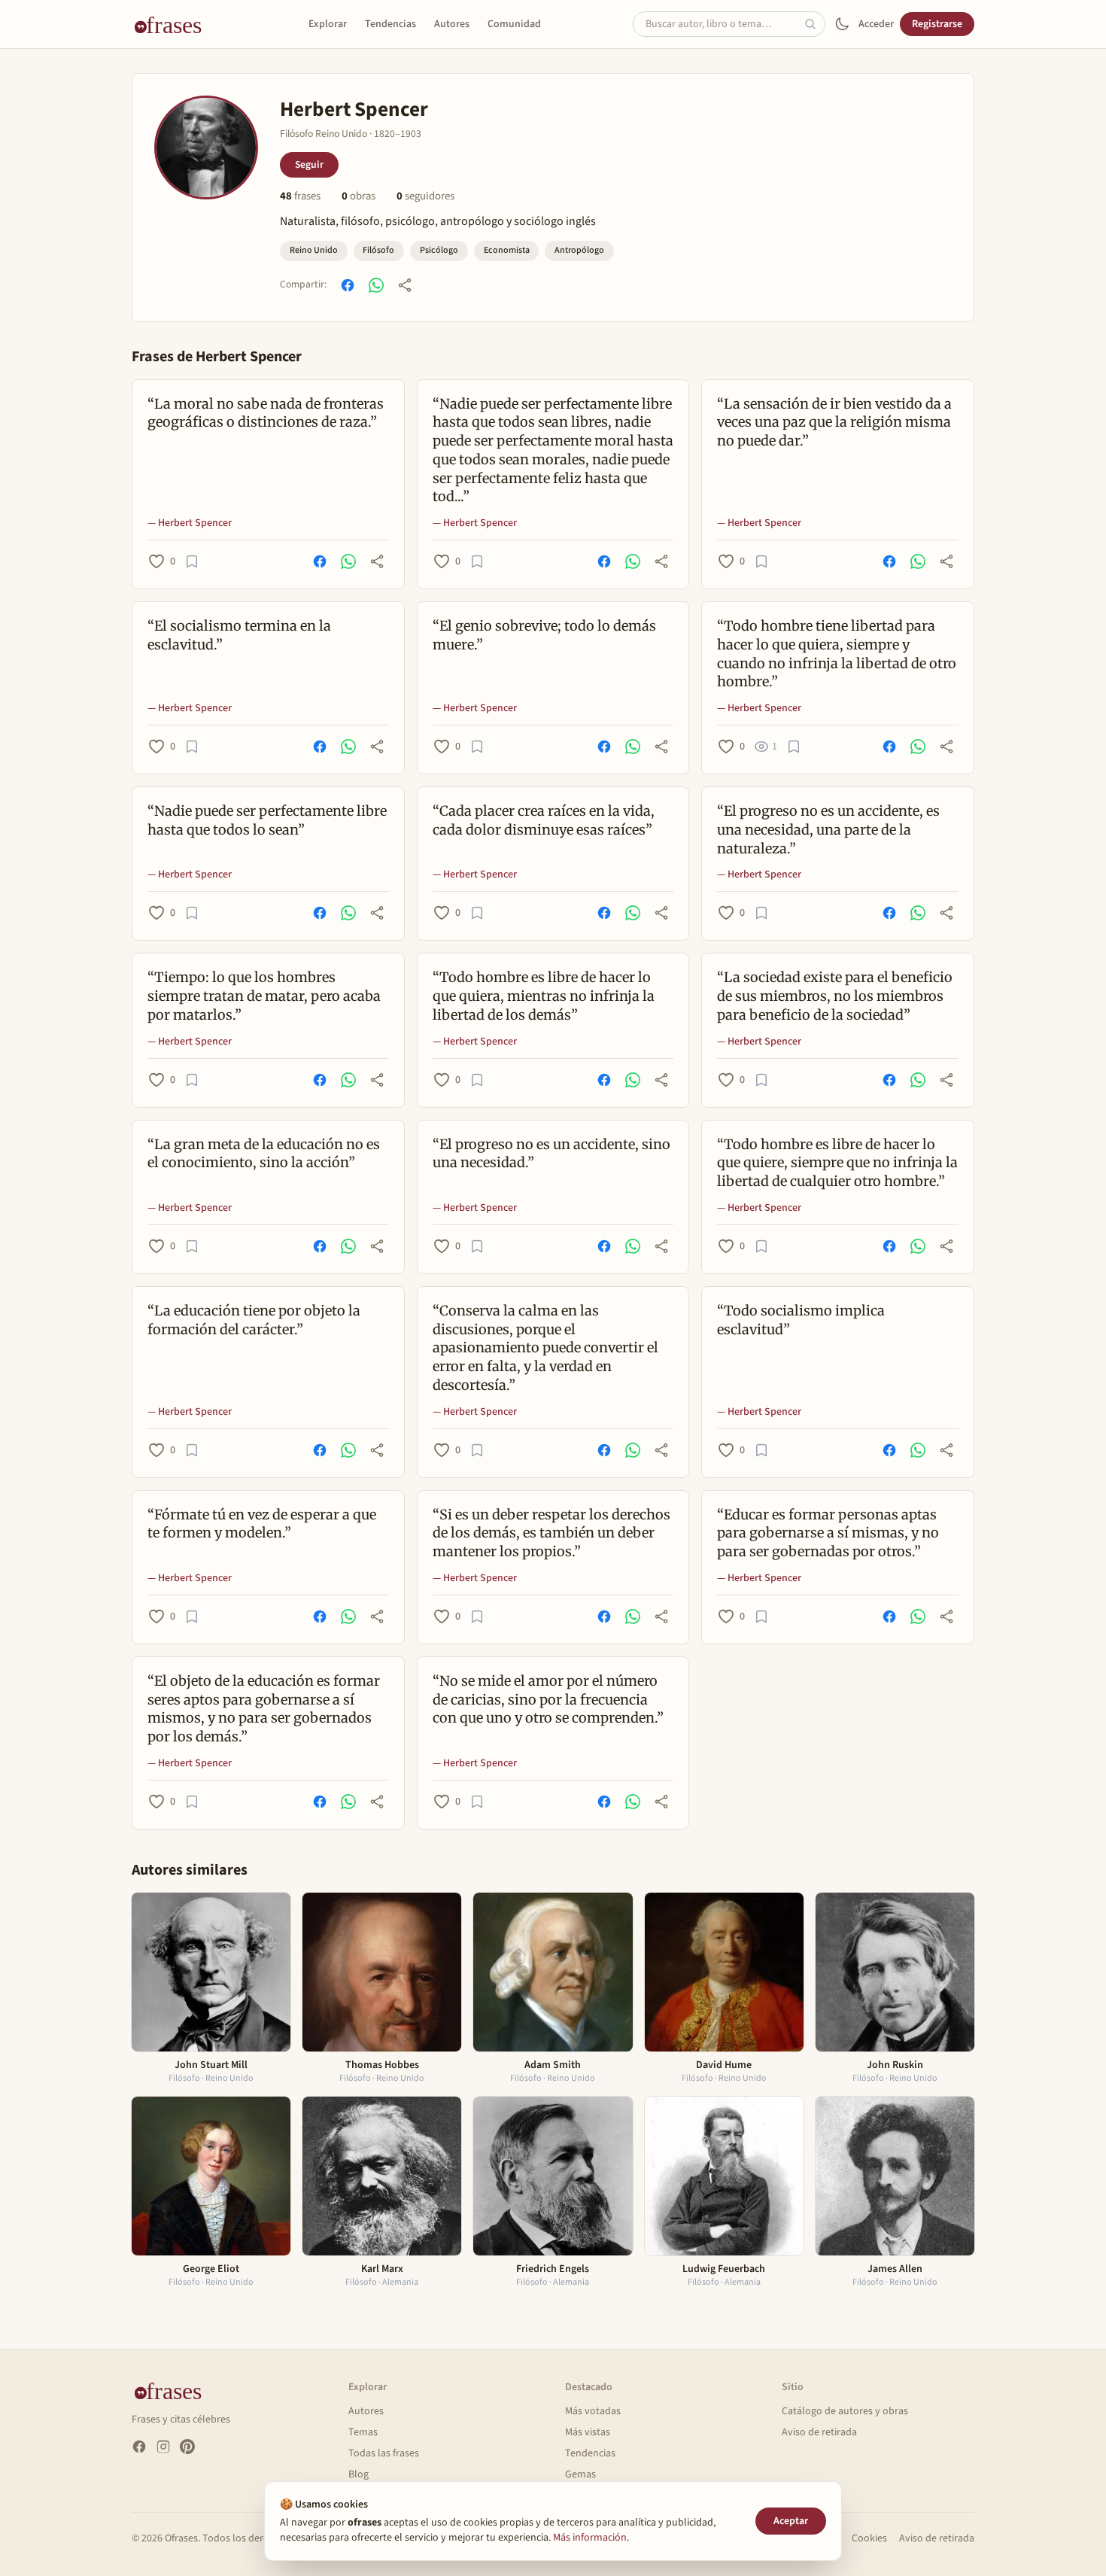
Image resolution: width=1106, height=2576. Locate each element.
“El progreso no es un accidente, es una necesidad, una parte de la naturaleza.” (828, 830)
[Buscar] (815, 24)
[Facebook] (139, 2447)
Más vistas (588, 2432)
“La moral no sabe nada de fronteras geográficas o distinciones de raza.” (266, 413)
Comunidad (514, 24)
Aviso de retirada (819, 2432)
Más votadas (593, 2411)
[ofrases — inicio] (174, 24)
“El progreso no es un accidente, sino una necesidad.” (551, 1154)
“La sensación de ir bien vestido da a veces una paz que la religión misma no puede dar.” (834, 423)
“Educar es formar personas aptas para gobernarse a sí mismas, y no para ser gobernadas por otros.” (828, 1533)
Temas (363, 2432)
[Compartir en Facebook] (348, 285)
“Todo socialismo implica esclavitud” (801, 1320)
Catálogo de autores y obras (845, 2411)
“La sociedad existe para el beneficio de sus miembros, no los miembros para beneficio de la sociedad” (835, 996)
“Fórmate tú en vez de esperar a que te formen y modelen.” (262, 1524)
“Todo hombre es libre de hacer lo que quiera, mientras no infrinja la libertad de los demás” (544, 996)
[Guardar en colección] (192, 561)
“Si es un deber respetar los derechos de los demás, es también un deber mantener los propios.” (551, 1533)
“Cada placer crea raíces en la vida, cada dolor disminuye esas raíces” (544, 820)
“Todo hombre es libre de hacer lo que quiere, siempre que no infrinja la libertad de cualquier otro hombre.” (837, 1163)
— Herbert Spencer (190, 523)
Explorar (328, 24)
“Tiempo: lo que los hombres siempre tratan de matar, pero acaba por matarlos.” (264, 996)
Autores (452, 24)
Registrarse (937, 24)
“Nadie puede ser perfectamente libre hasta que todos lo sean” (267, 820)
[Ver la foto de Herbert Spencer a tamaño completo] (206, 148)
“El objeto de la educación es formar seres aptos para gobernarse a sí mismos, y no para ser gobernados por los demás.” (264, 1709)
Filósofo (378, 250)
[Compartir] (405, 285)
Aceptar (791, 2521)
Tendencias (390, 24)
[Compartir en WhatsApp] (376, 285)
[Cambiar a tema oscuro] (842, 24)
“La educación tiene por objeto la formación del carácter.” (254, 1320)
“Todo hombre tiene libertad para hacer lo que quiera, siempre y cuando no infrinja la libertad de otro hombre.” (837, 654)
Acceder (876, 24)
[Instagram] (163, 2447)
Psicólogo (439, 250)
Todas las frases (384, 2453)
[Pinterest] (187, 2447)
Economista (507, 250)
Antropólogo (579, 250)
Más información (590, 2538)
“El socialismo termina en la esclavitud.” (239, 635)
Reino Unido (314, 250)
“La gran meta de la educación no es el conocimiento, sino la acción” (264, 1154)
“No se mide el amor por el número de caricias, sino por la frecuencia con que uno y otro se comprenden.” (548, 1700)
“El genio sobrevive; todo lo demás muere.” (544, 635)
